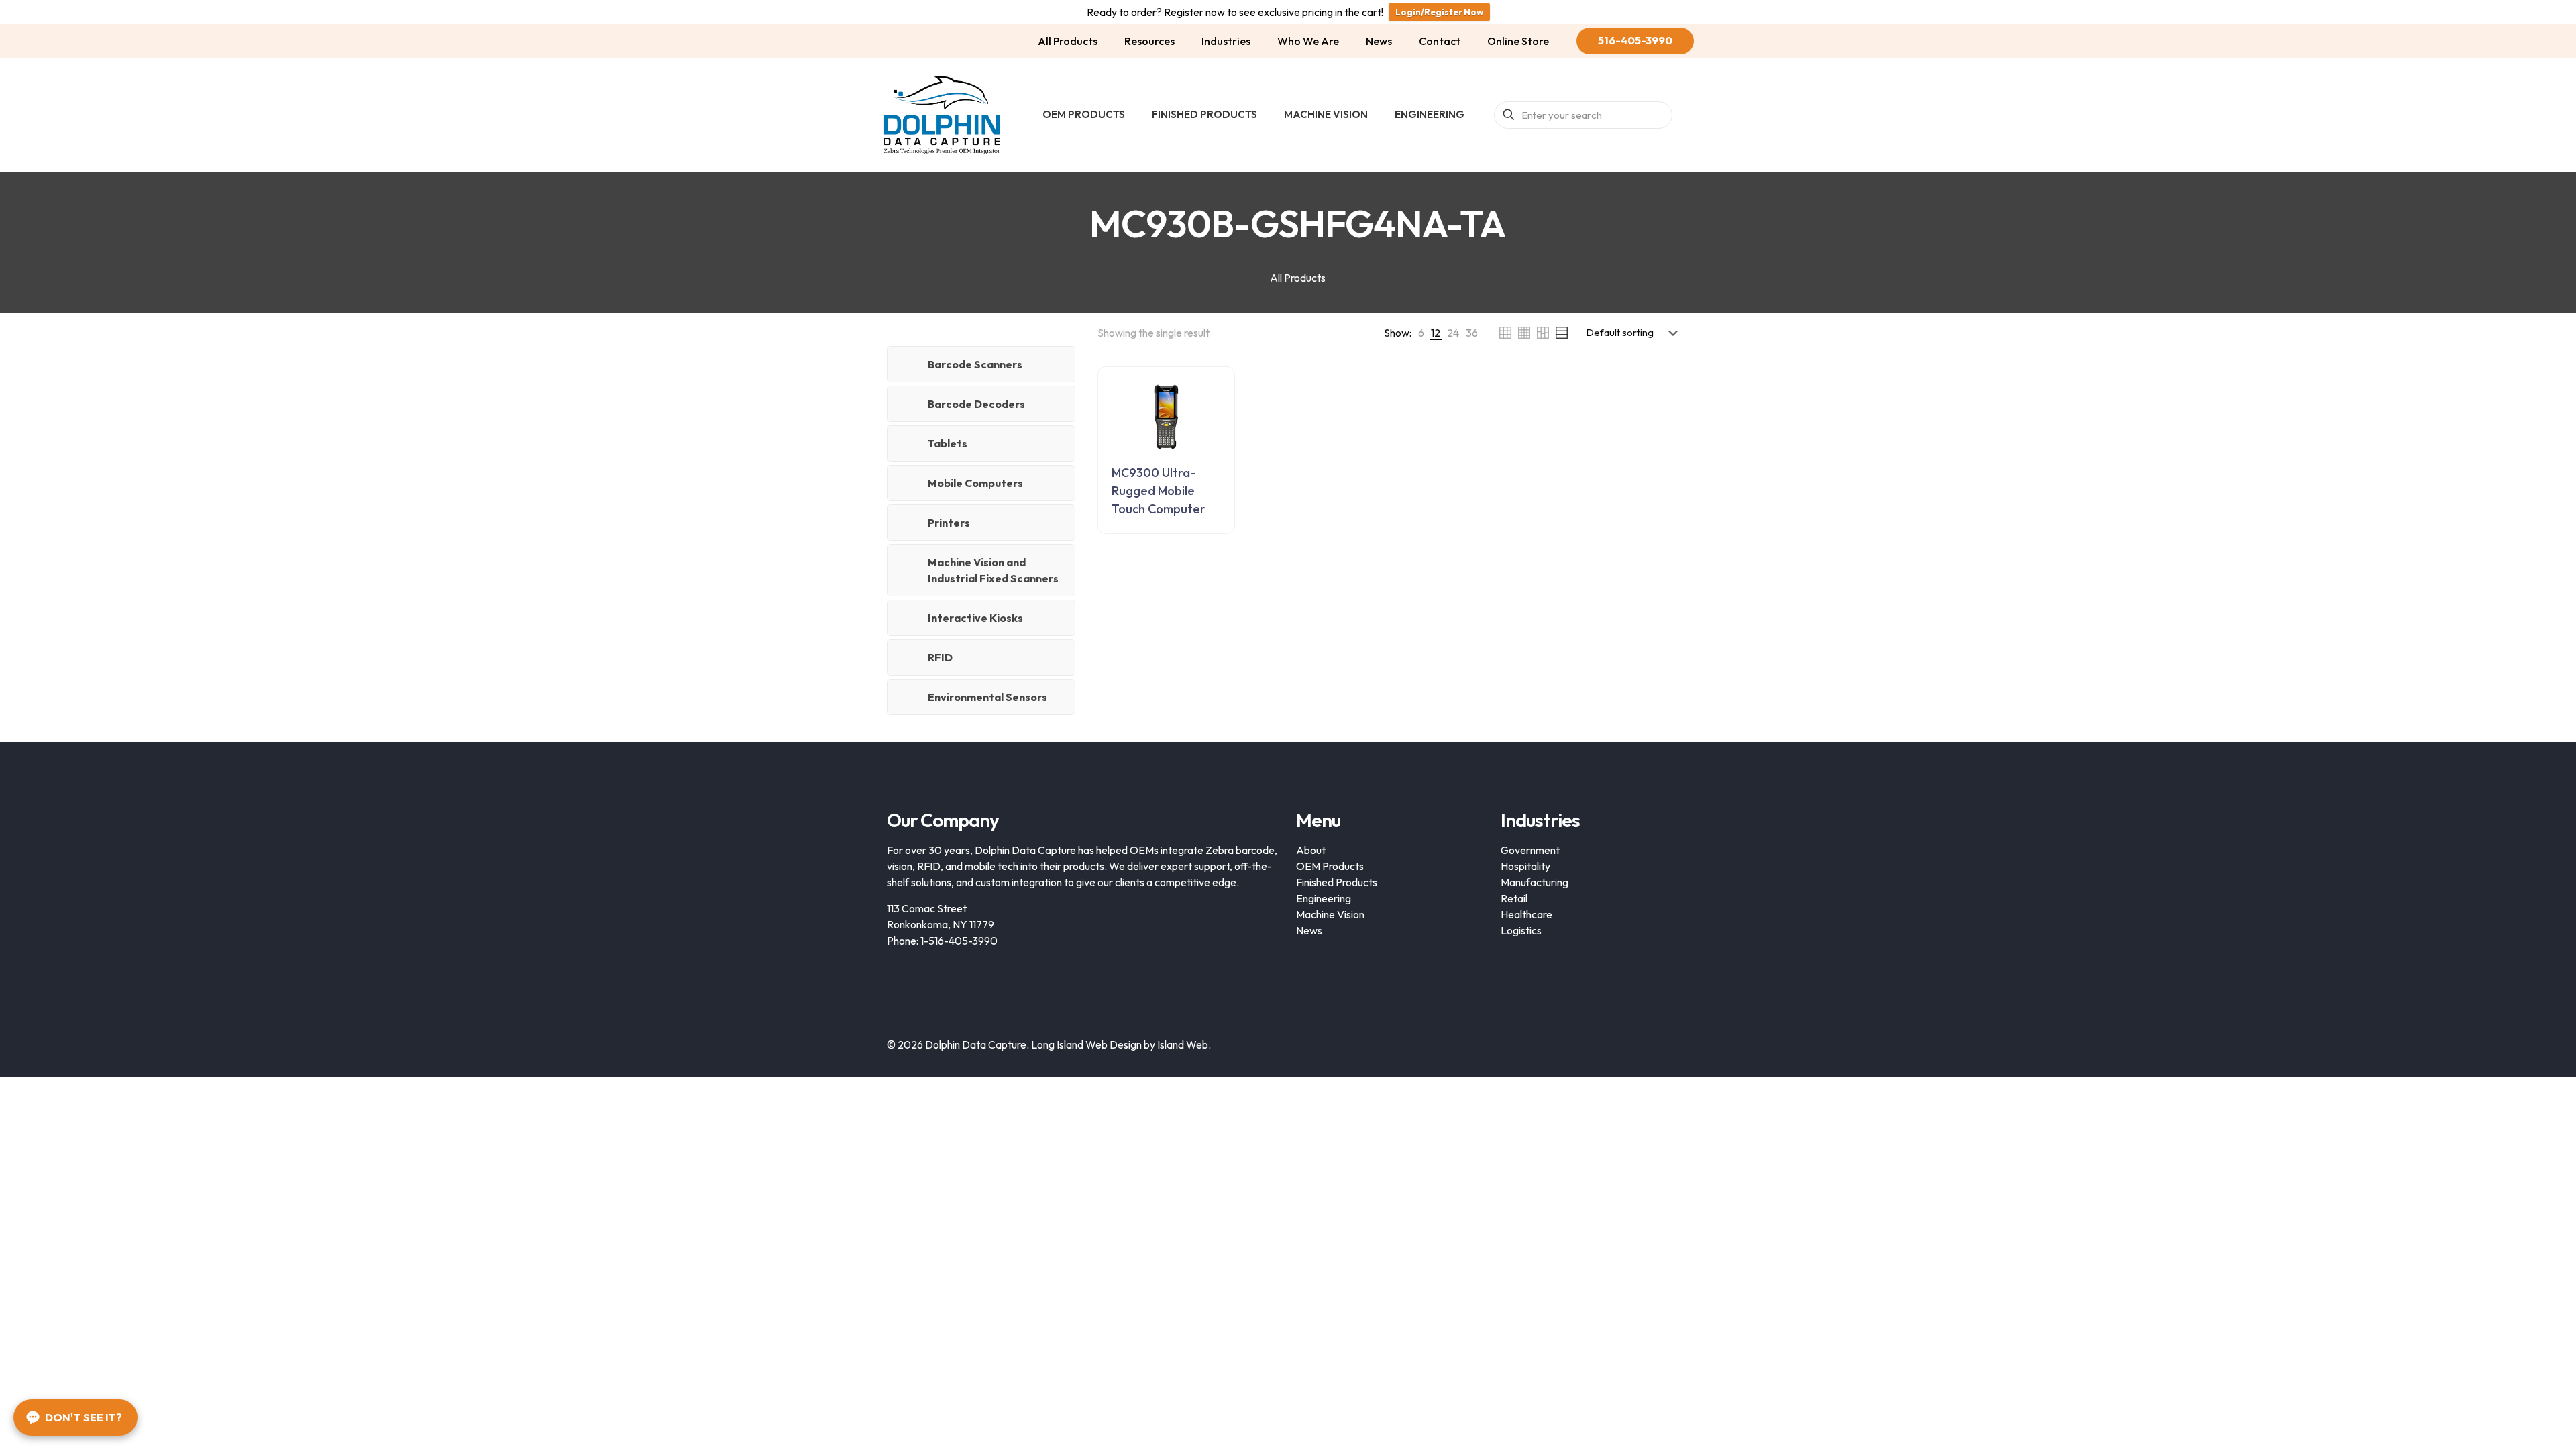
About (1311, 850)
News (1309, 930)
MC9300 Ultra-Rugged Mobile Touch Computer (1159, 491)
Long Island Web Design (1086, 1044)
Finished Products (1337, 882)
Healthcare (1526, 914)
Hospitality (1525, 866)
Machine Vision (1330, 914)
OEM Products (1330, 866)
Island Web (1183, 1044)
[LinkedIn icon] (1643, 1045)
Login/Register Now (1439, 12)
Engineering (1324, 898)
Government (1530, 850)
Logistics (1521, 930)
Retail (1514, 898)
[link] (1421, 333)
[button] (981, 364)
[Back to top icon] (1675, 1044)
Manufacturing (1535, 882)
